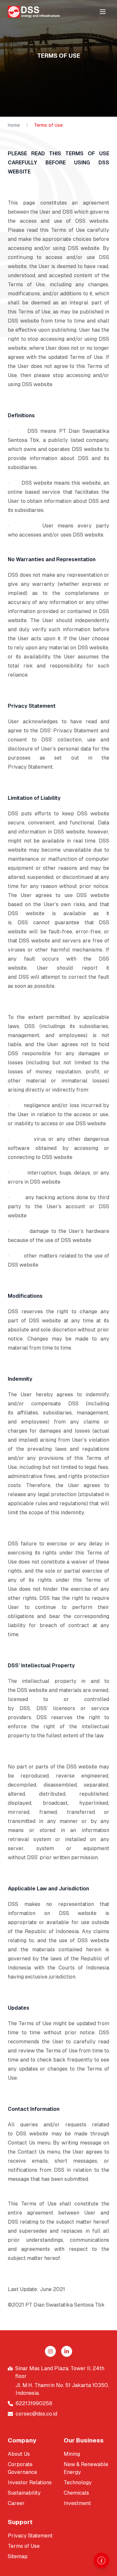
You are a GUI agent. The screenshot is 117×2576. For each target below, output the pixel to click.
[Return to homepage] (34, 12)
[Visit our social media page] (50, 2351)
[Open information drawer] (101, 2560)
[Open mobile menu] (103, 12)
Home (14, 125)
